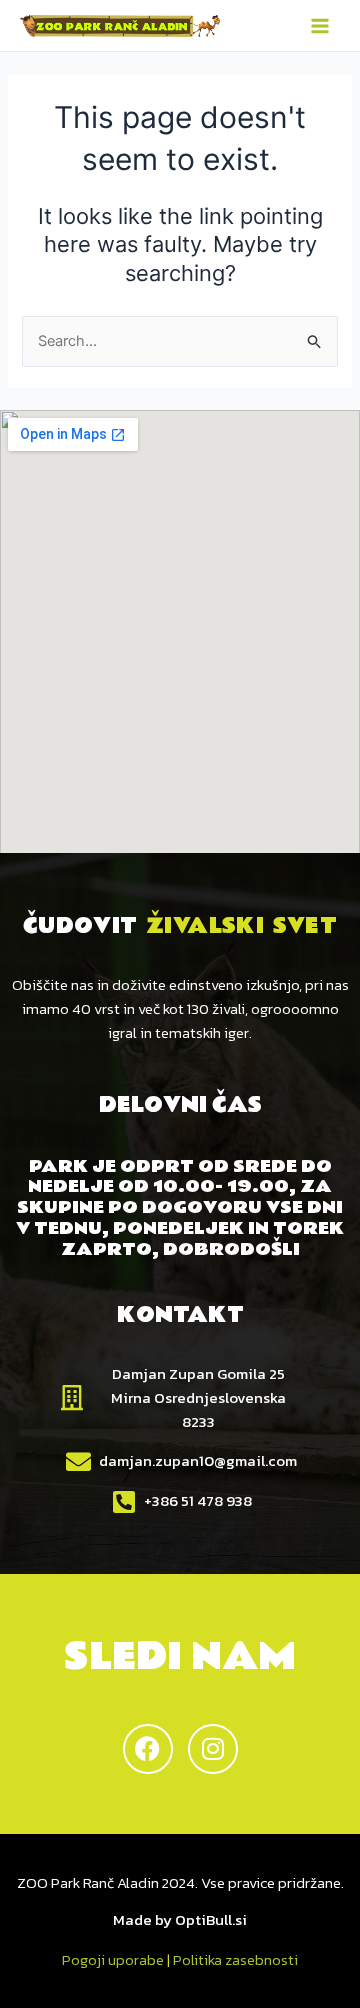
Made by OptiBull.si (180, 1919)
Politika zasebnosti (235, 1959)
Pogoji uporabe (113, 1959)
